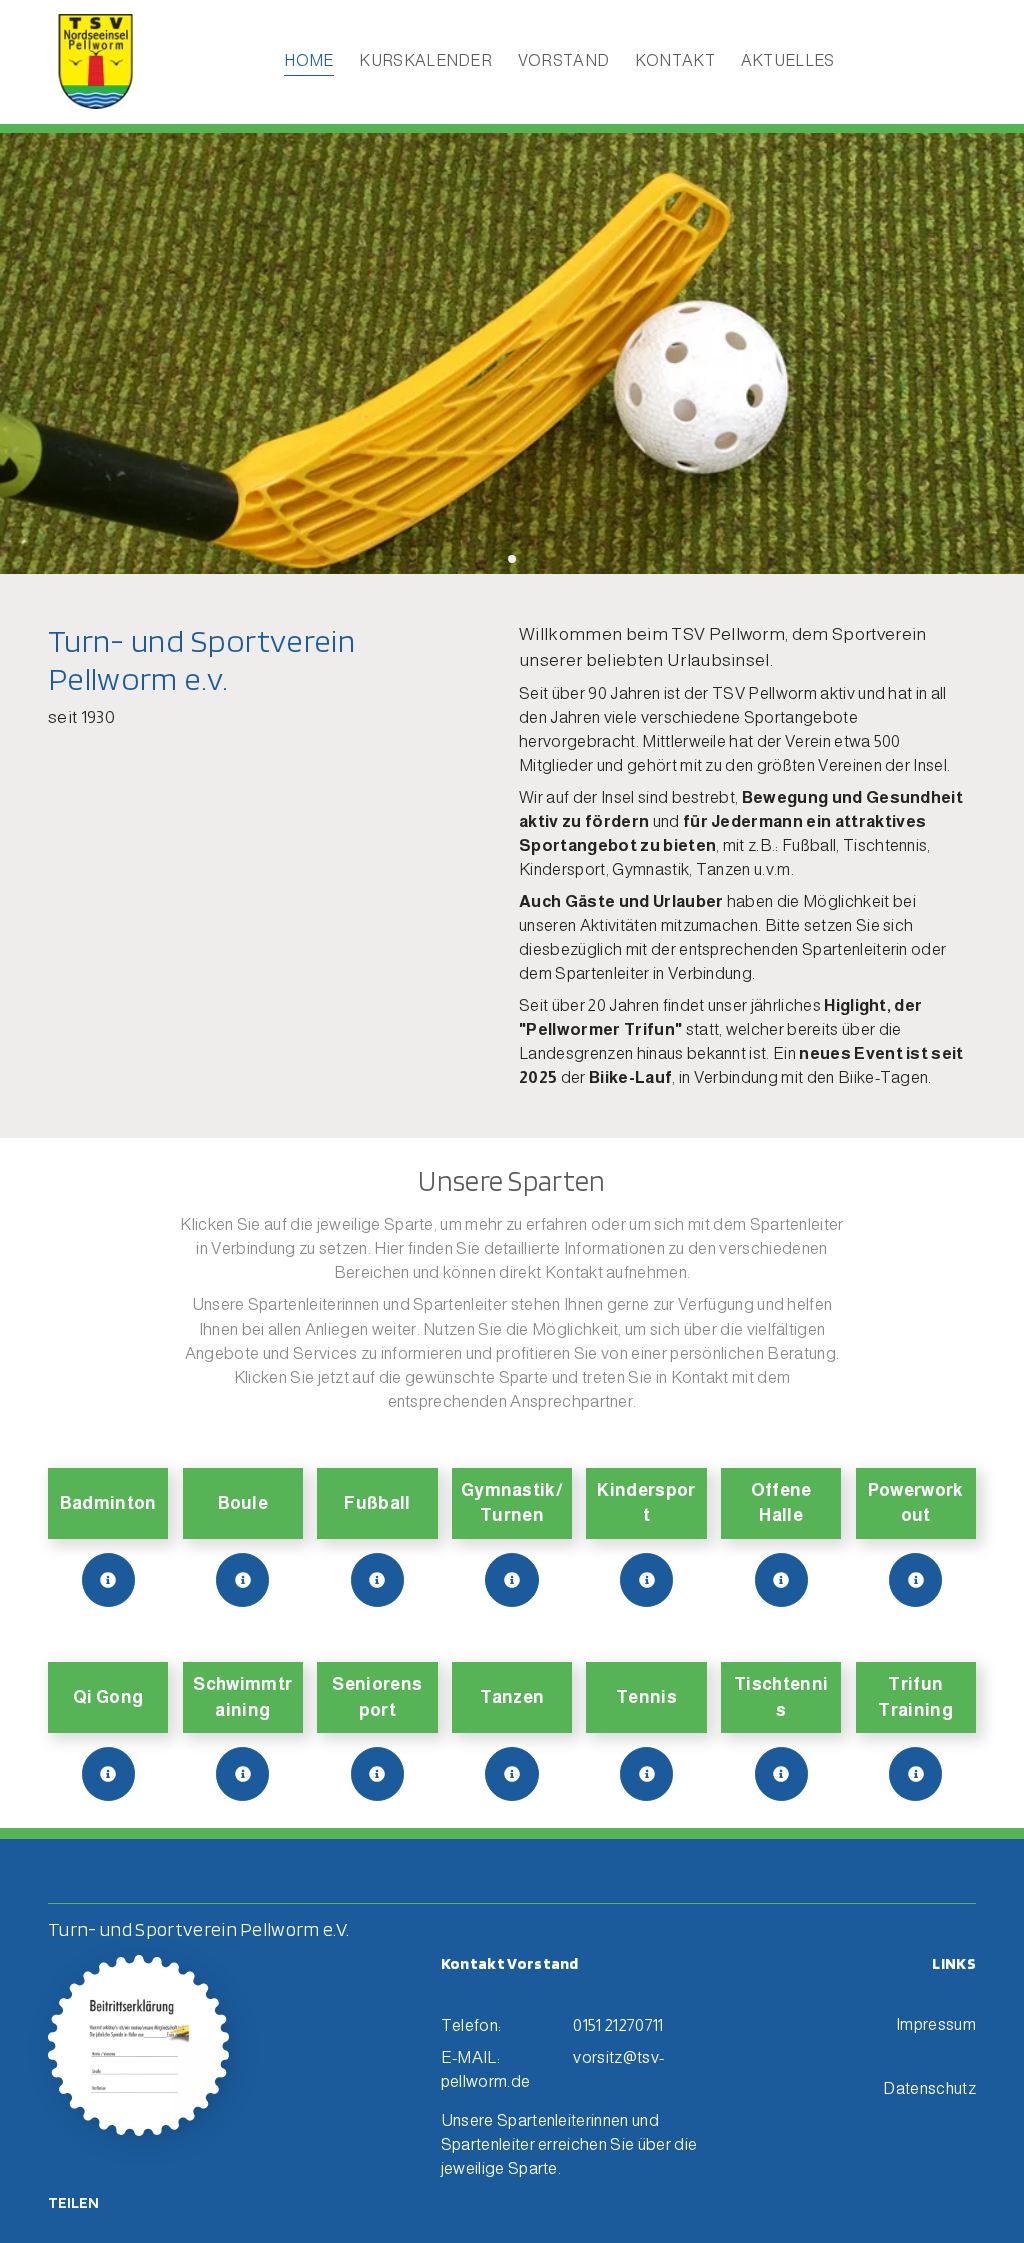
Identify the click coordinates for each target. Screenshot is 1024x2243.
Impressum (936, 2024)
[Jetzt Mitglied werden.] (139, 2046)
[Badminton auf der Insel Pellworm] (108, 1579)
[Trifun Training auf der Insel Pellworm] (915, 1773)
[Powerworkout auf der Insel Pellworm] (915, 1579)
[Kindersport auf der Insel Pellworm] (646, 1579)
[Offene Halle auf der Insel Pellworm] (781, 1579)
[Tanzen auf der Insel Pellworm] (511, 1773)
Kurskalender (425, 60)
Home (308, 60)
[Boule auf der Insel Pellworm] (242, 1579)
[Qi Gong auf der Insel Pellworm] (108, 1773)
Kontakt (675, 60)
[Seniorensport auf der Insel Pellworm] (377, 1773)
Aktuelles (788, 60)
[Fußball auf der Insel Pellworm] (377, 1579)
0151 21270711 (618, 2025)
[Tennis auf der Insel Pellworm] (646, 1773)
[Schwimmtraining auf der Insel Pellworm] (242, 1773)
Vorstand (564, 60)
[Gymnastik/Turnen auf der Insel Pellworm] (511, 1579)
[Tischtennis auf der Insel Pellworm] (781, 1773)
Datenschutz (929, 2088)
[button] (480, 559)
